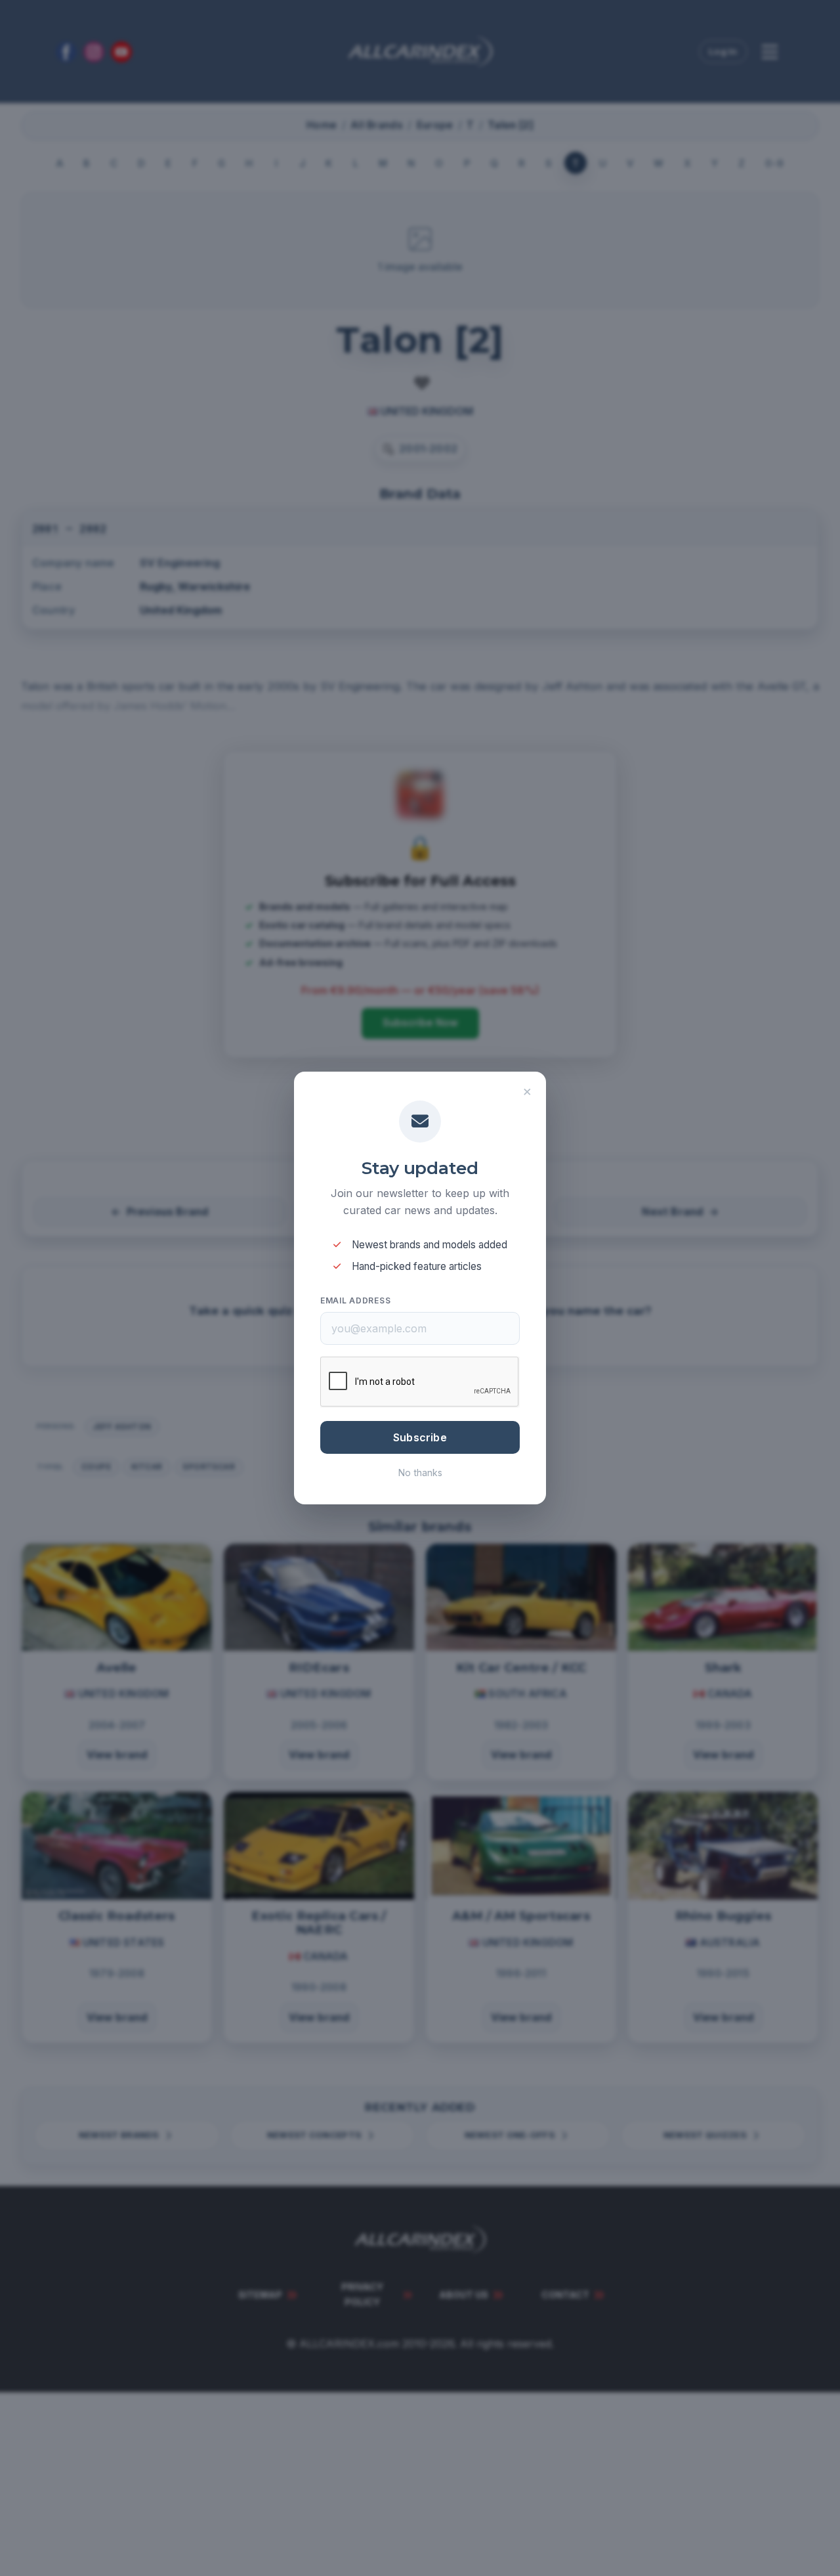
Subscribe (420, 1437)
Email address (355, 1300)
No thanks (420, 1473)
